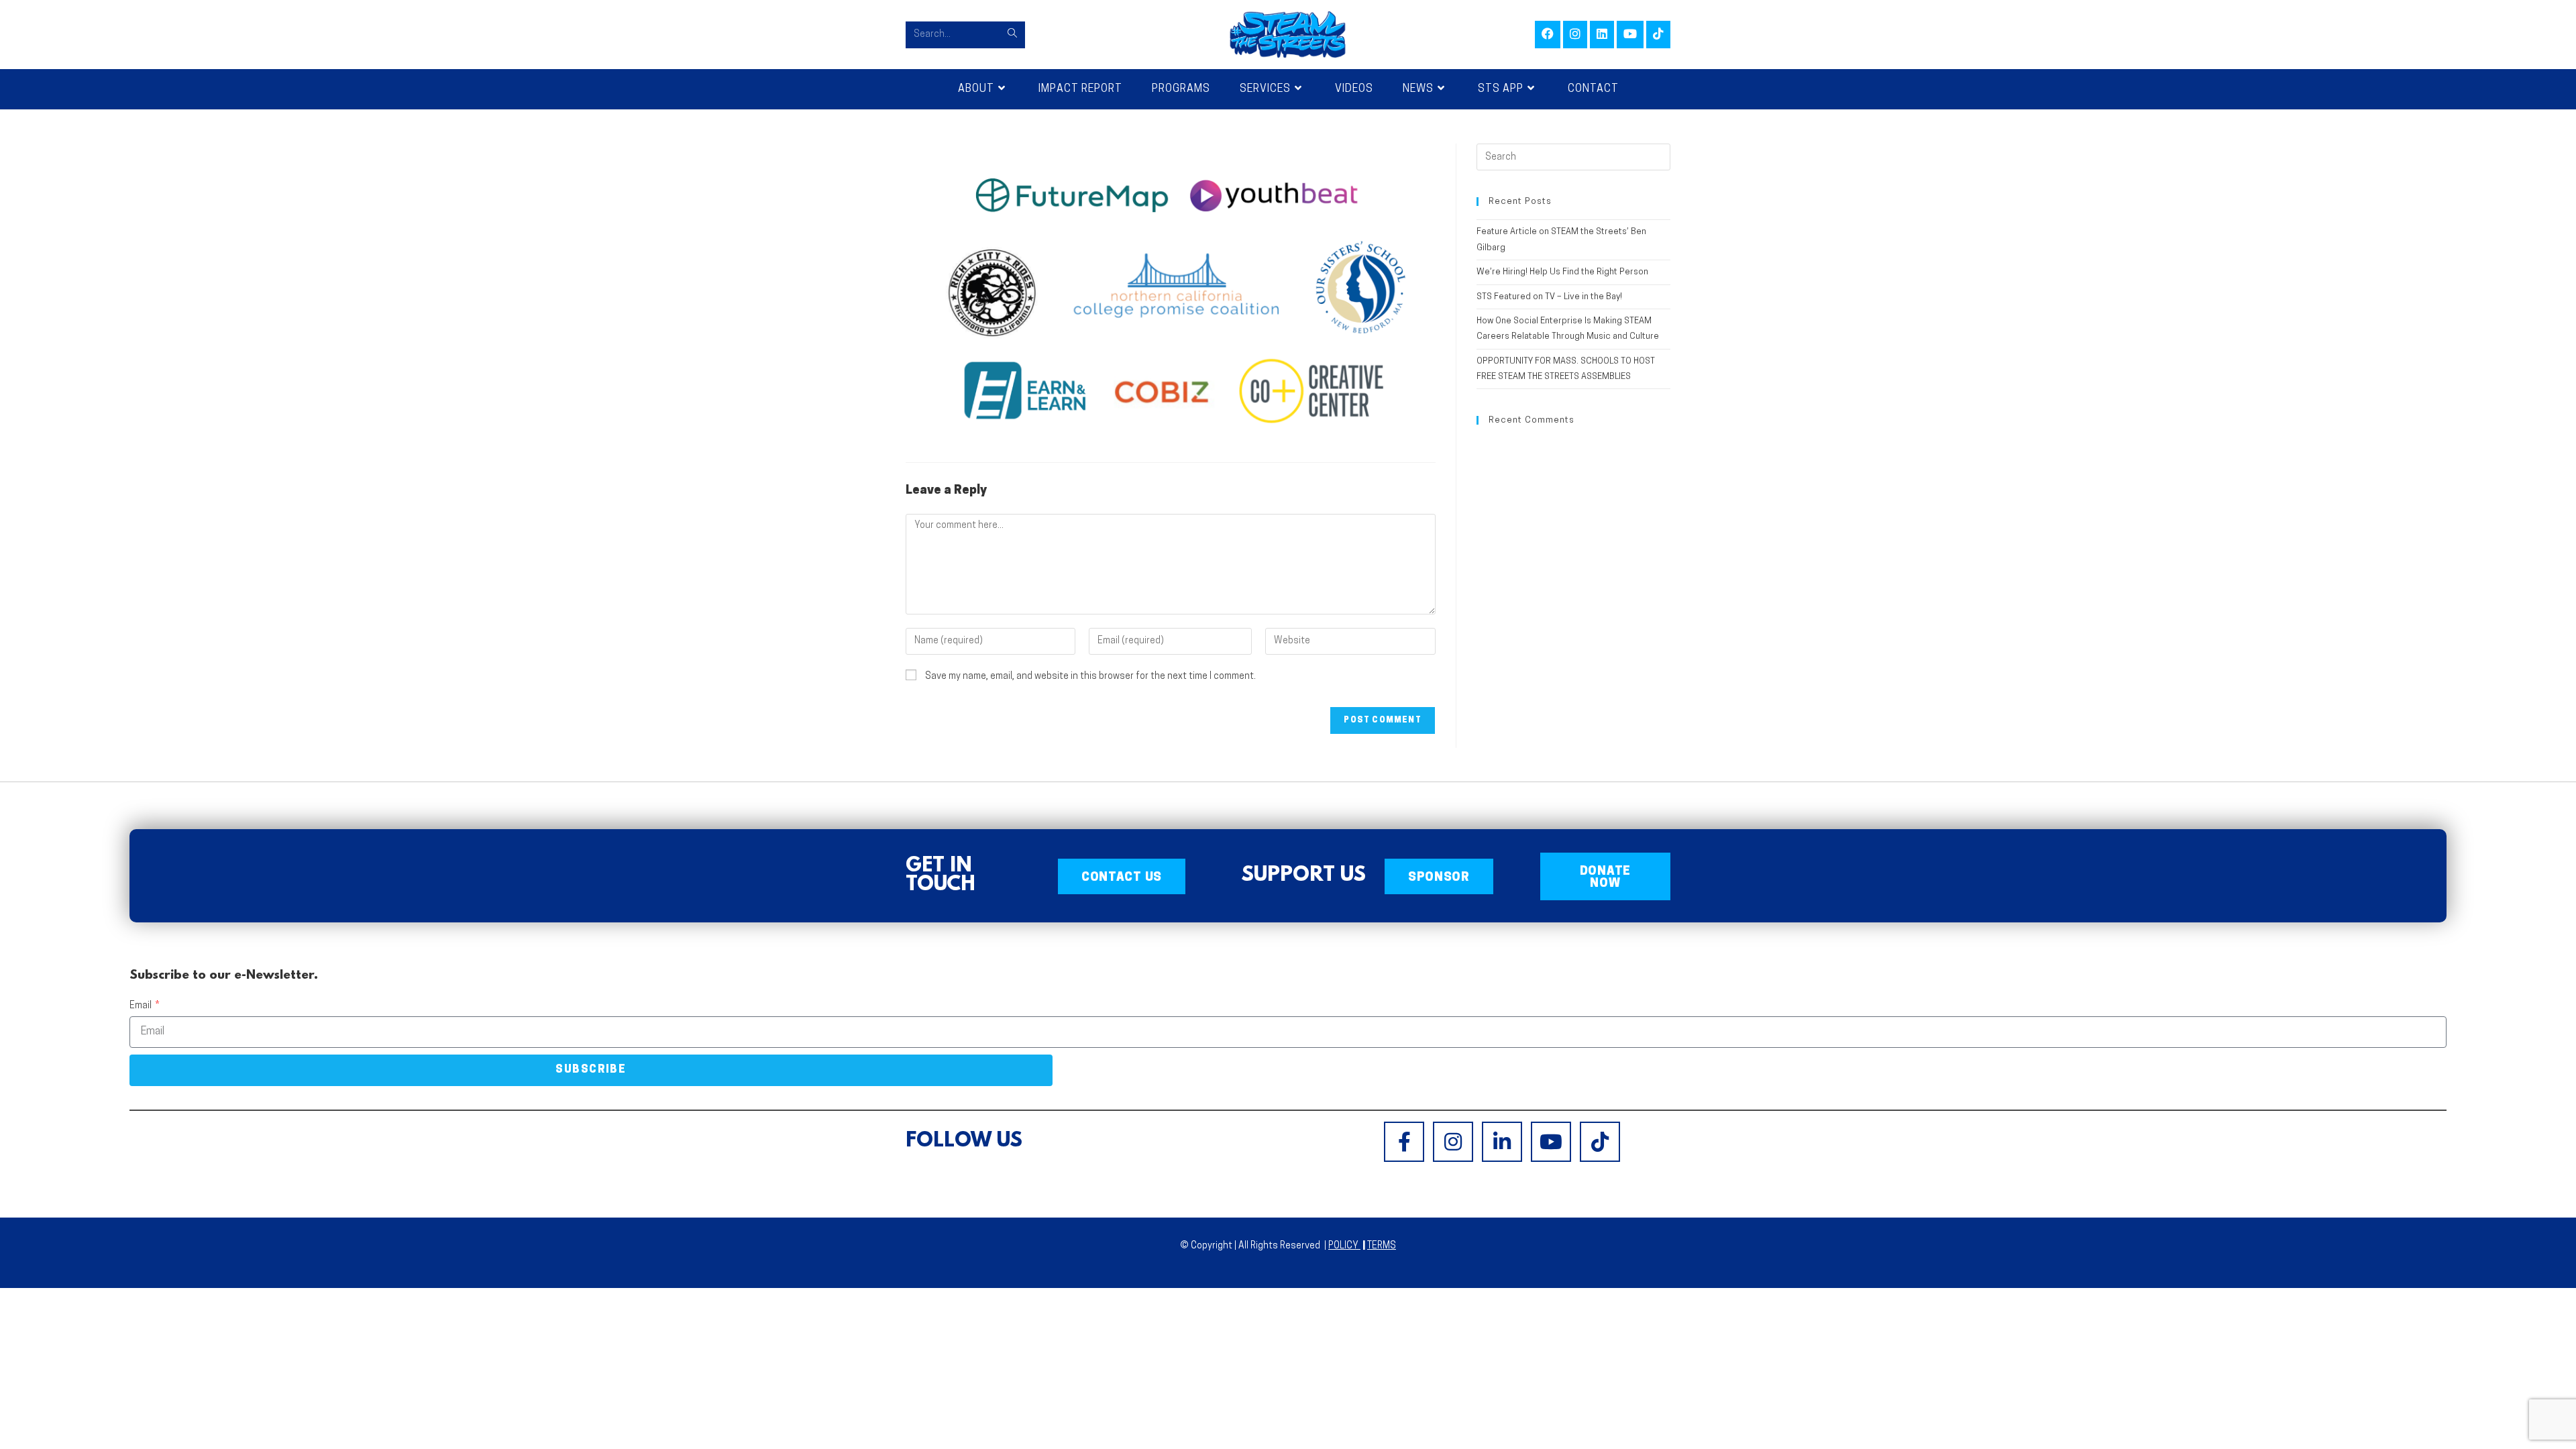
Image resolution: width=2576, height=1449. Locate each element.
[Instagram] (1453, 1142)
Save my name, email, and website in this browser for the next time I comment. (1090, 677)
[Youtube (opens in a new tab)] (1630, 35)
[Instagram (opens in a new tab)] (1575, 35)
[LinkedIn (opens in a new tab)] (1602, 35)
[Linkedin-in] (1502, 1142)
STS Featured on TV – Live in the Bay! (1549, 297)
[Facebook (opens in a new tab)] (1548, 35)
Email (142, 1006)
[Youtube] (1551, 1142)
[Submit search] (1012, 35)
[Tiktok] (1600, 1142)
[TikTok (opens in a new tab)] (1658, 35)
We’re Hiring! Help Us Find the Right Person (1562, 272)
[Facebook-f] (1404, 1142)
